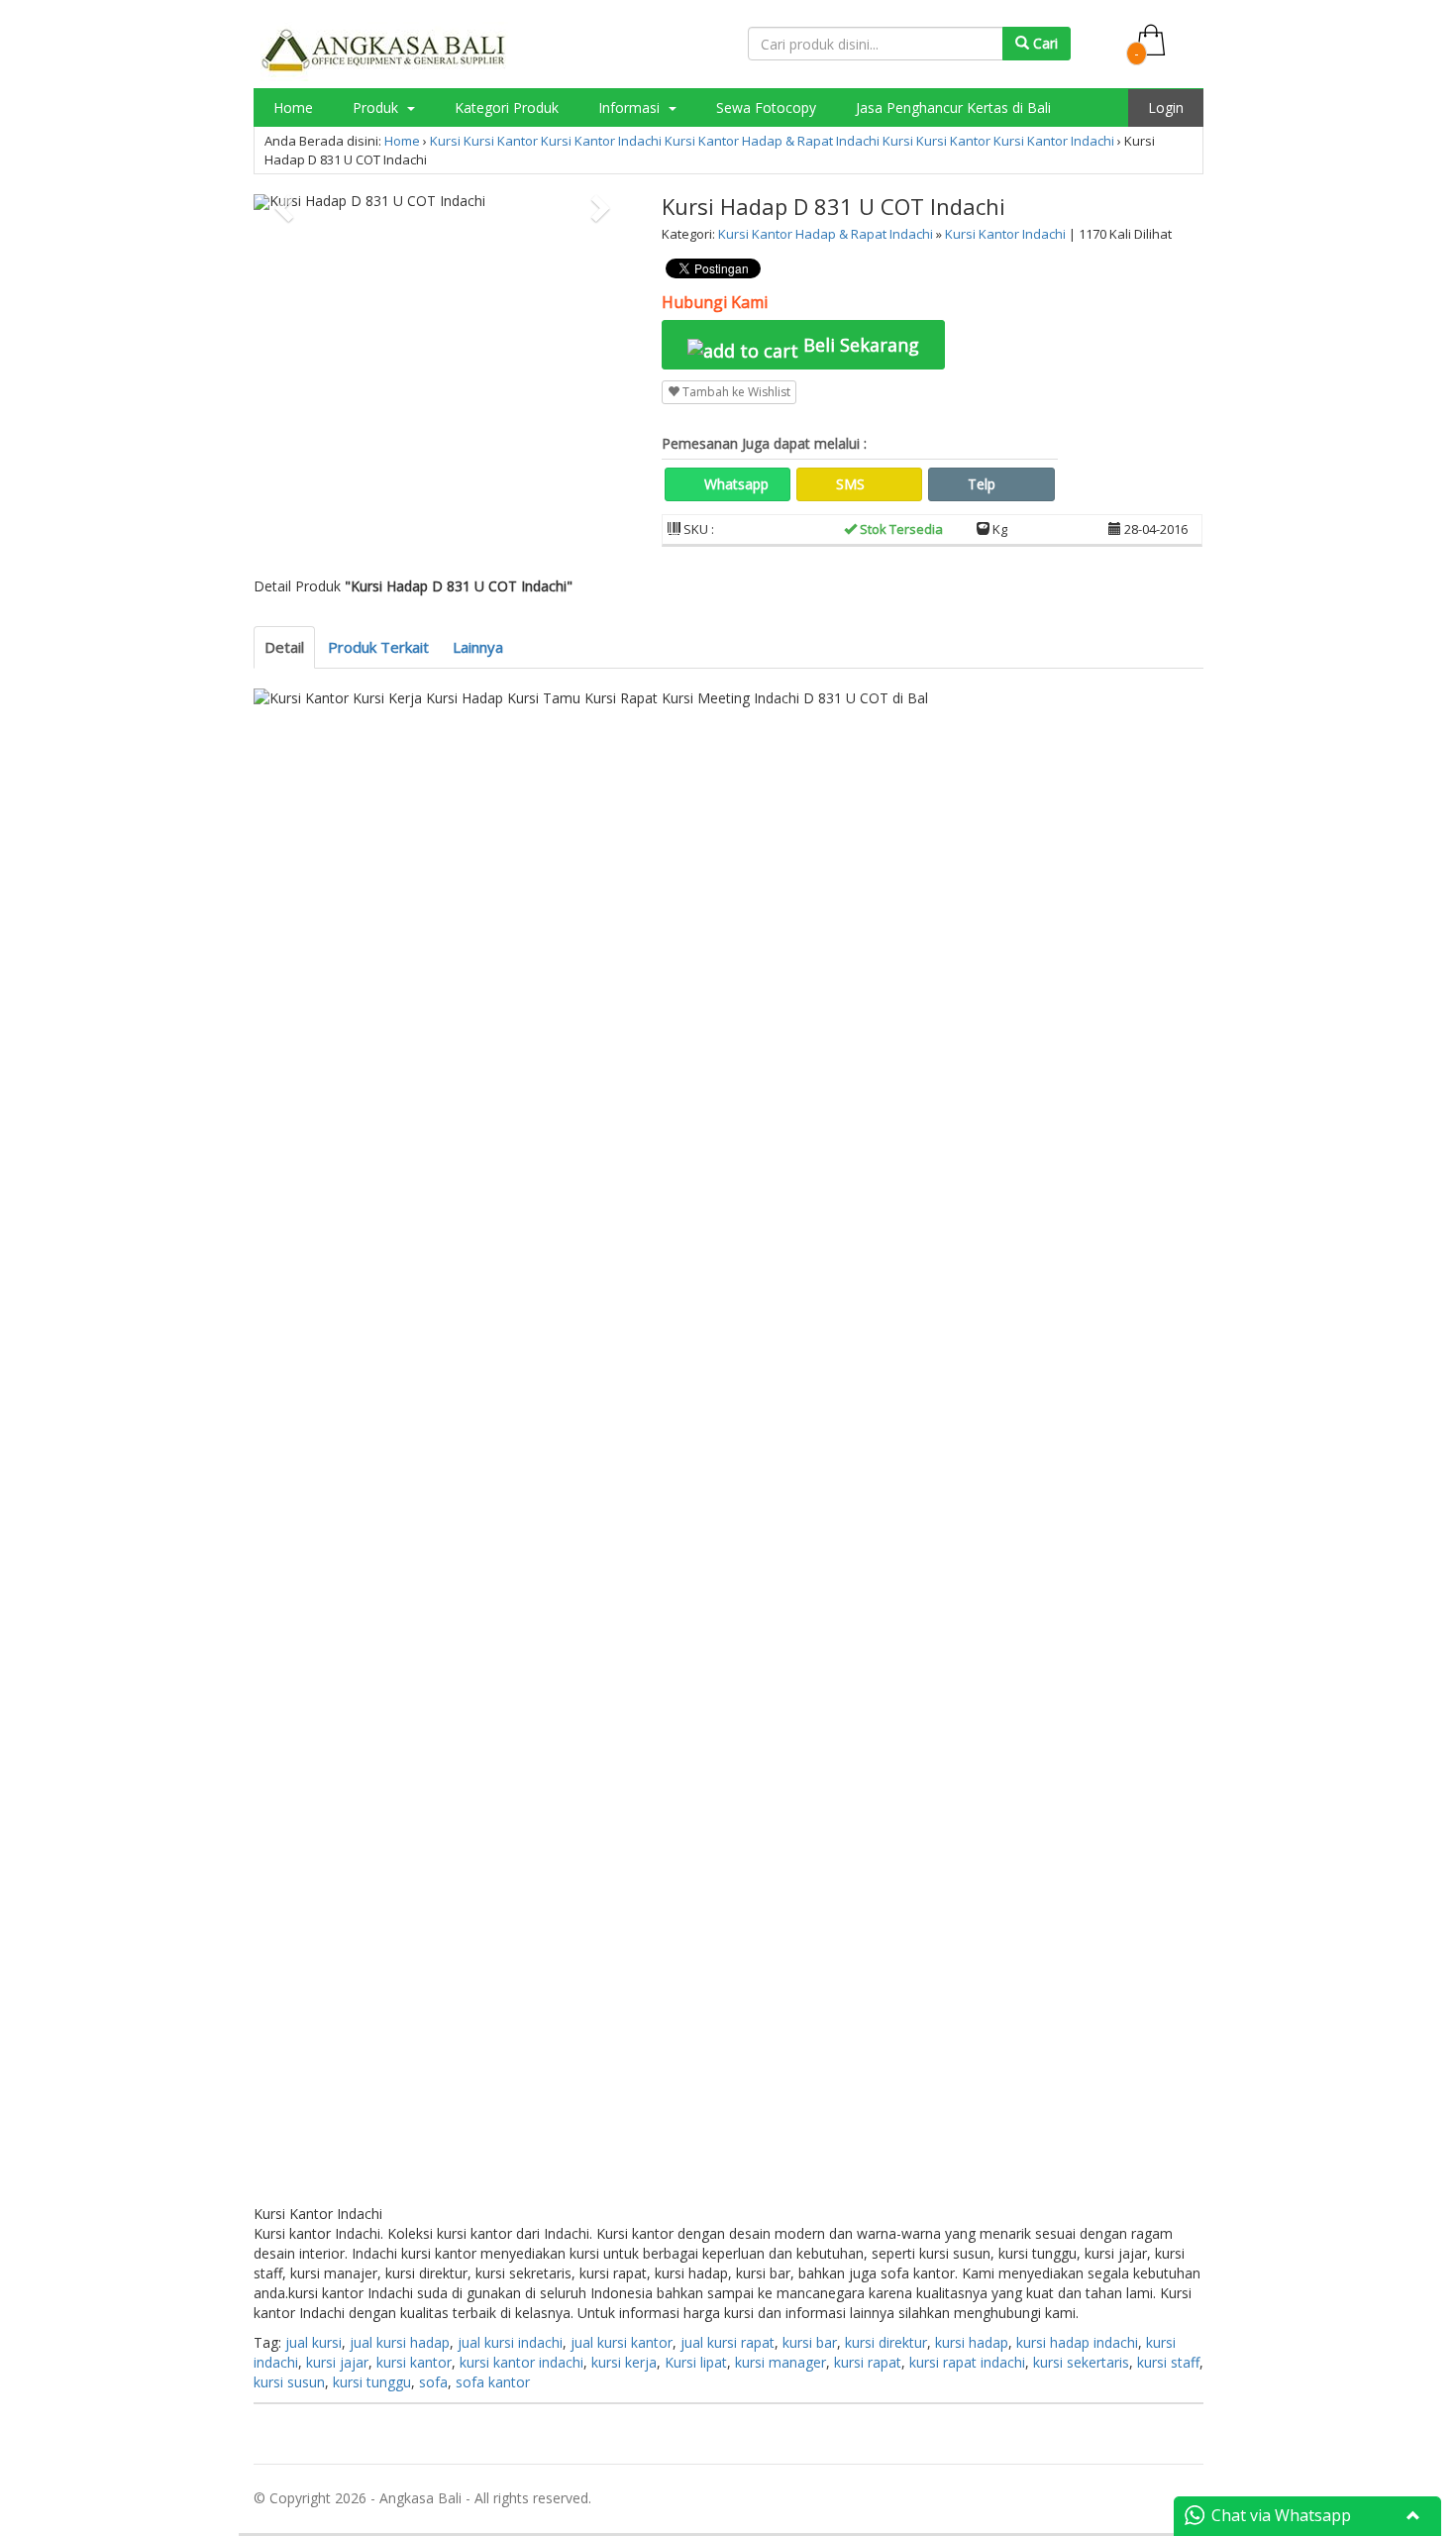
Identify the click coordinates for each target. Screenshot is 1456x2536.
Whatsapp (734, 484)
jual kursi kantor (622, 2342)
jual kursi (313, 2342)
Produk (377, 107)
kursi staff (1168, 2362)
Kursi (445, 141)
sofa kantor (493, 2382)
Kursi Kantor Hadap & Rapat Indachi (772, 141)
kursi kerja (624, 2362)
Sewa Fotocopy (766, 107)
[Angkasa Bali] (384, 50)
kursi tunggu (372, 2382)
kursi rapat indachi (967, 2362)
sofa (433, 2382)
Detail (284, 647)
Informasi (631, 107)
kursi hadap (972, 2342)
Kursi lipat (696, 2362)
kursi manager (780, 2362)
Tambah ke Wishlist (735, 392)
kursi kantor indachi (521, 2362)
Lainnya (478, 647)
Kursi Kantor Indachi (601, 141)
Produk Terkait (378, 647)
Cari (1043, 43)
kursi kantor (414, 2362)
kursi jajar (337, 2362)
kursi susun (289, 2382)
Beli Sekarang (859, 345)
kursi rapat (868, 2362)
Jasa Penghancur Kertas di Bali (953, 107)
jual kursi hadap (400, 2342)
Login (1166, 107)
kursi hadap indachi (1077, 2342)
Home (293, 107)
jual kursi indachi (510, 2342)
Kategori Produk (507, 107)
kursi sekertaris (1081, 2362)
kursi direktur (886, 2342)
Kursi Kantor (501, 141)
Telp (980, 484)
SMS (848, 484)
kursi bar (810, 2342)
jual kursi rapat (728, 2342)
